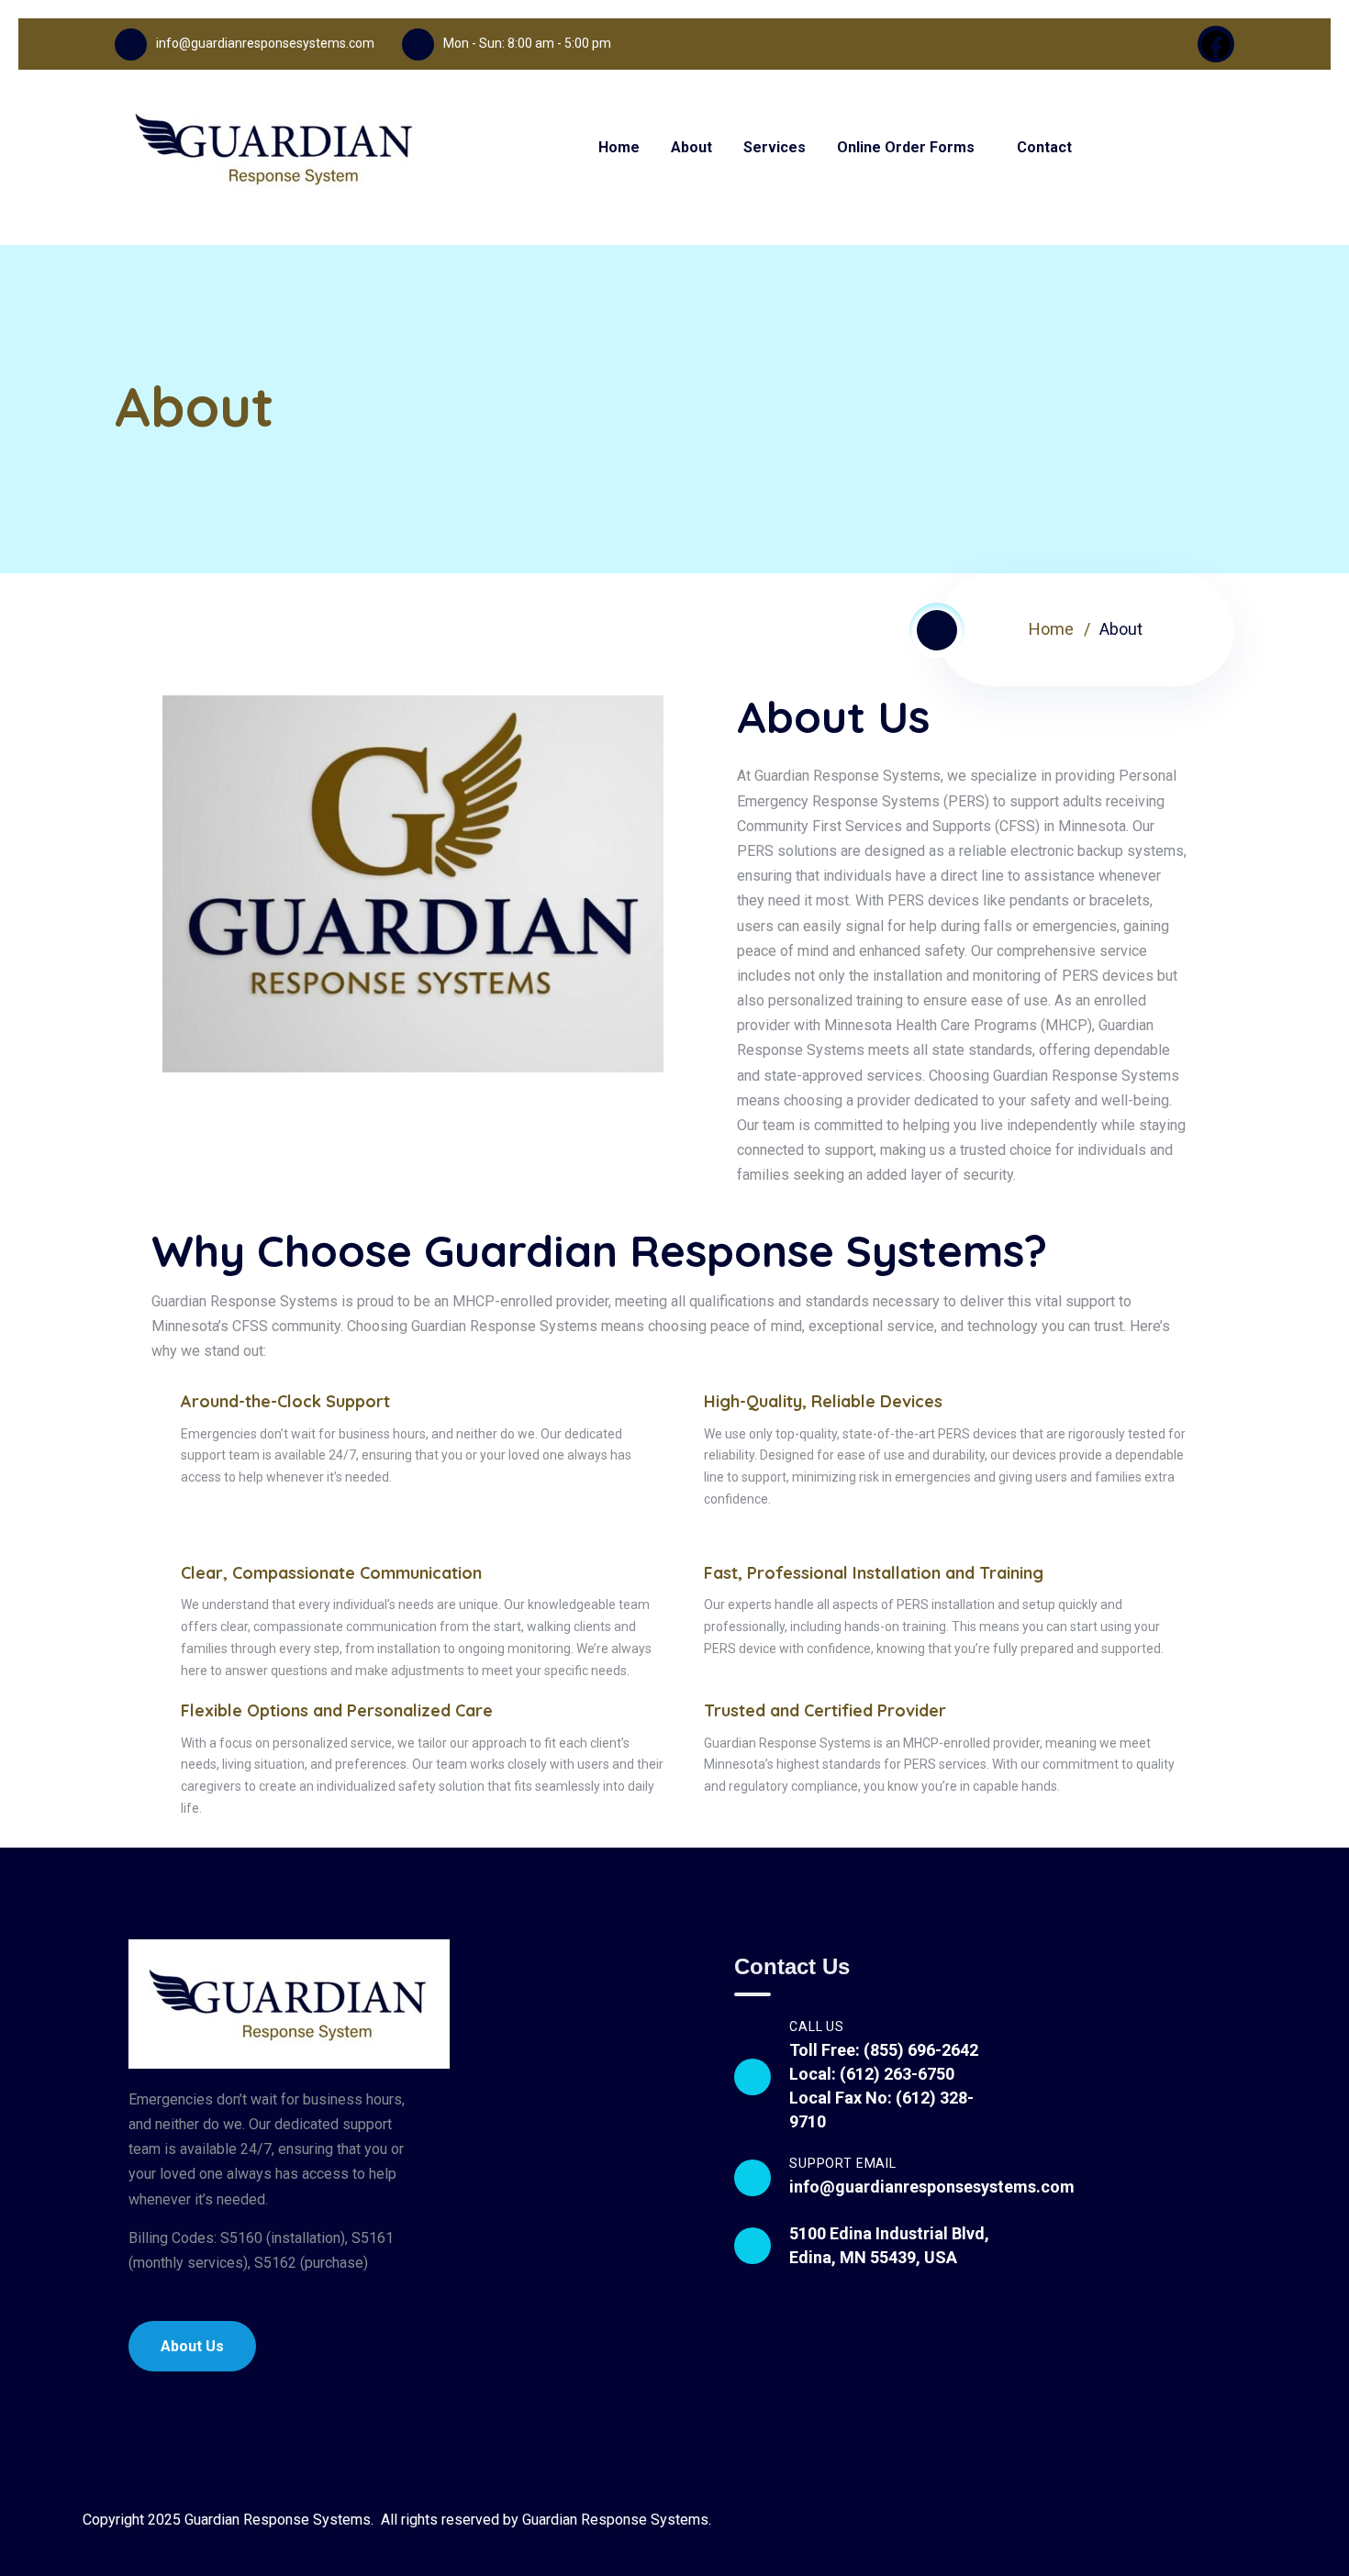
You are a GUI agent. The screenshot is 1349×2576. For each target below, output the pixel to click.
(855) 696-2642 (921, 2050)
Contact (1044, 147)
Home (619, 147)
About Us (192, 2346)
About (691, 147)
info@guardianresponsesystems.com (265, 43)
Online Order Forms (906, 147)
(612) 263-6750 (897, 2074)
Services (775, 147)
